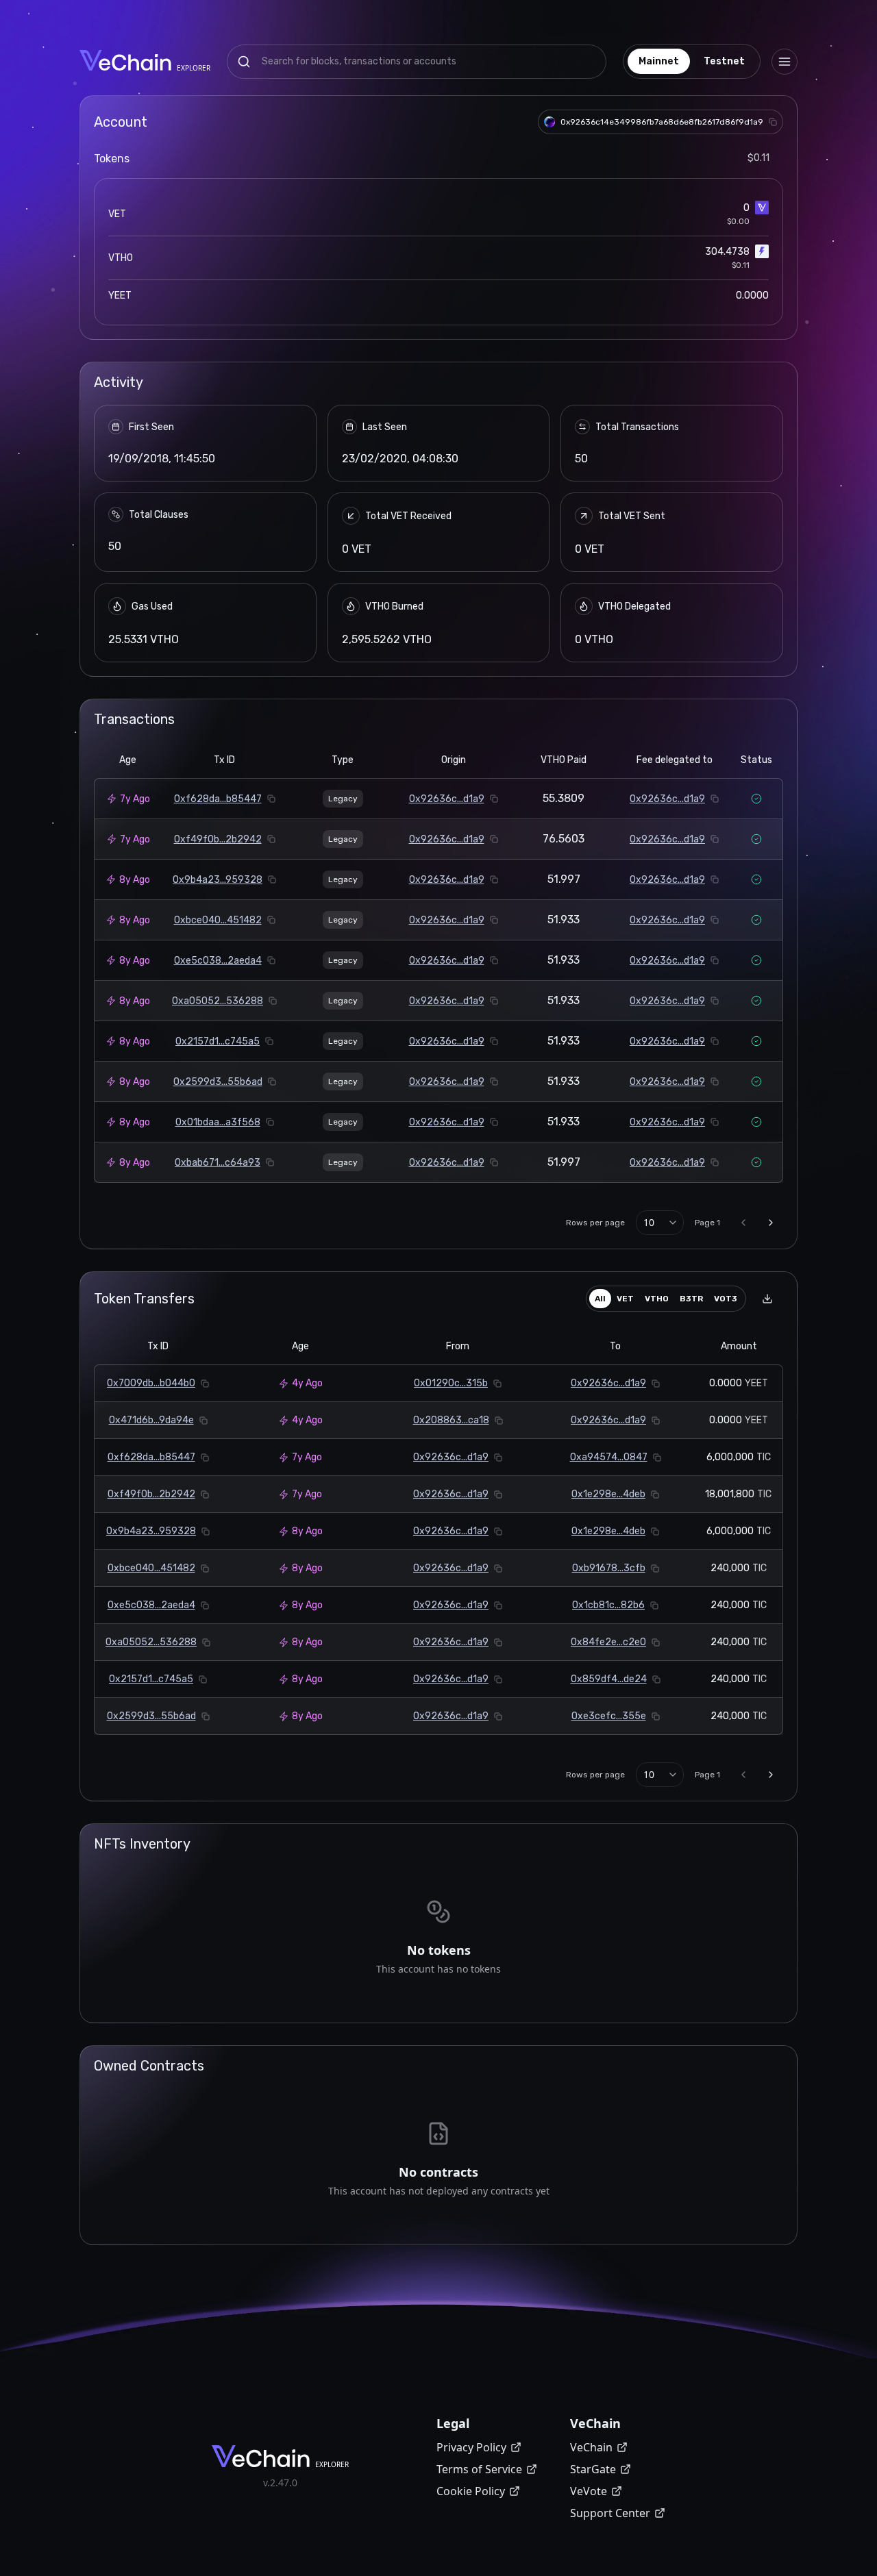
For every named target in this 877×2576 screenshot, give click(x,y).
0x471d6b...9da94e (151, 1420)
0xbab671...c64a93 (218, 1163)
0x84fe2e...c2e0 (608, 1642)
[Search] (244, 62)
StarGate (593, 2469)
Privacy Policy (471, 2447)
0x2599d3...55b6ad (218, 1082)
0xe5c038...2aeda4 (218, 961)
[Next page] (771, 1223)
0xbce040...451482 (218, 920)
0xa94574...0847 (609, 1457)
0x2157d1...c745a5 (218, 1041)
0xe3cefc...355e (609, 1716)
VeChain (591, 2447)
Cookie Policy (471, 2491)
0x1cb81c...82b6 (608, 1605)
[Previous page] (743, 1223)
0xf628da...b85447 (218, 799)
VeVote (589, 2491)
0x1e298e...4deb (608, 1494)
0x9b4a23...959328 (218, 880)
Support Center (610, 2513)
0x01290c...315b (451, 1383)
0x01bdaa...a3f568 (218, 1122)
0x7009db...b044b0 (151, 1383)
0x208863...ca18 (451, 1420)
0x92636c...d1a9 (447, 799)
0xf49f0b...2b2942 (218, 839)
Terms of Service (479, 2469)
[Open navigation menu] (785, 62)
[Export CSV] (767, 1299)
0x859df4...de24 (609, 1679)
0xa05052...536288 (218, 1001)
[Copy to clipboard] (773, 122)
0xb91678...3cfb (609, 1568)
